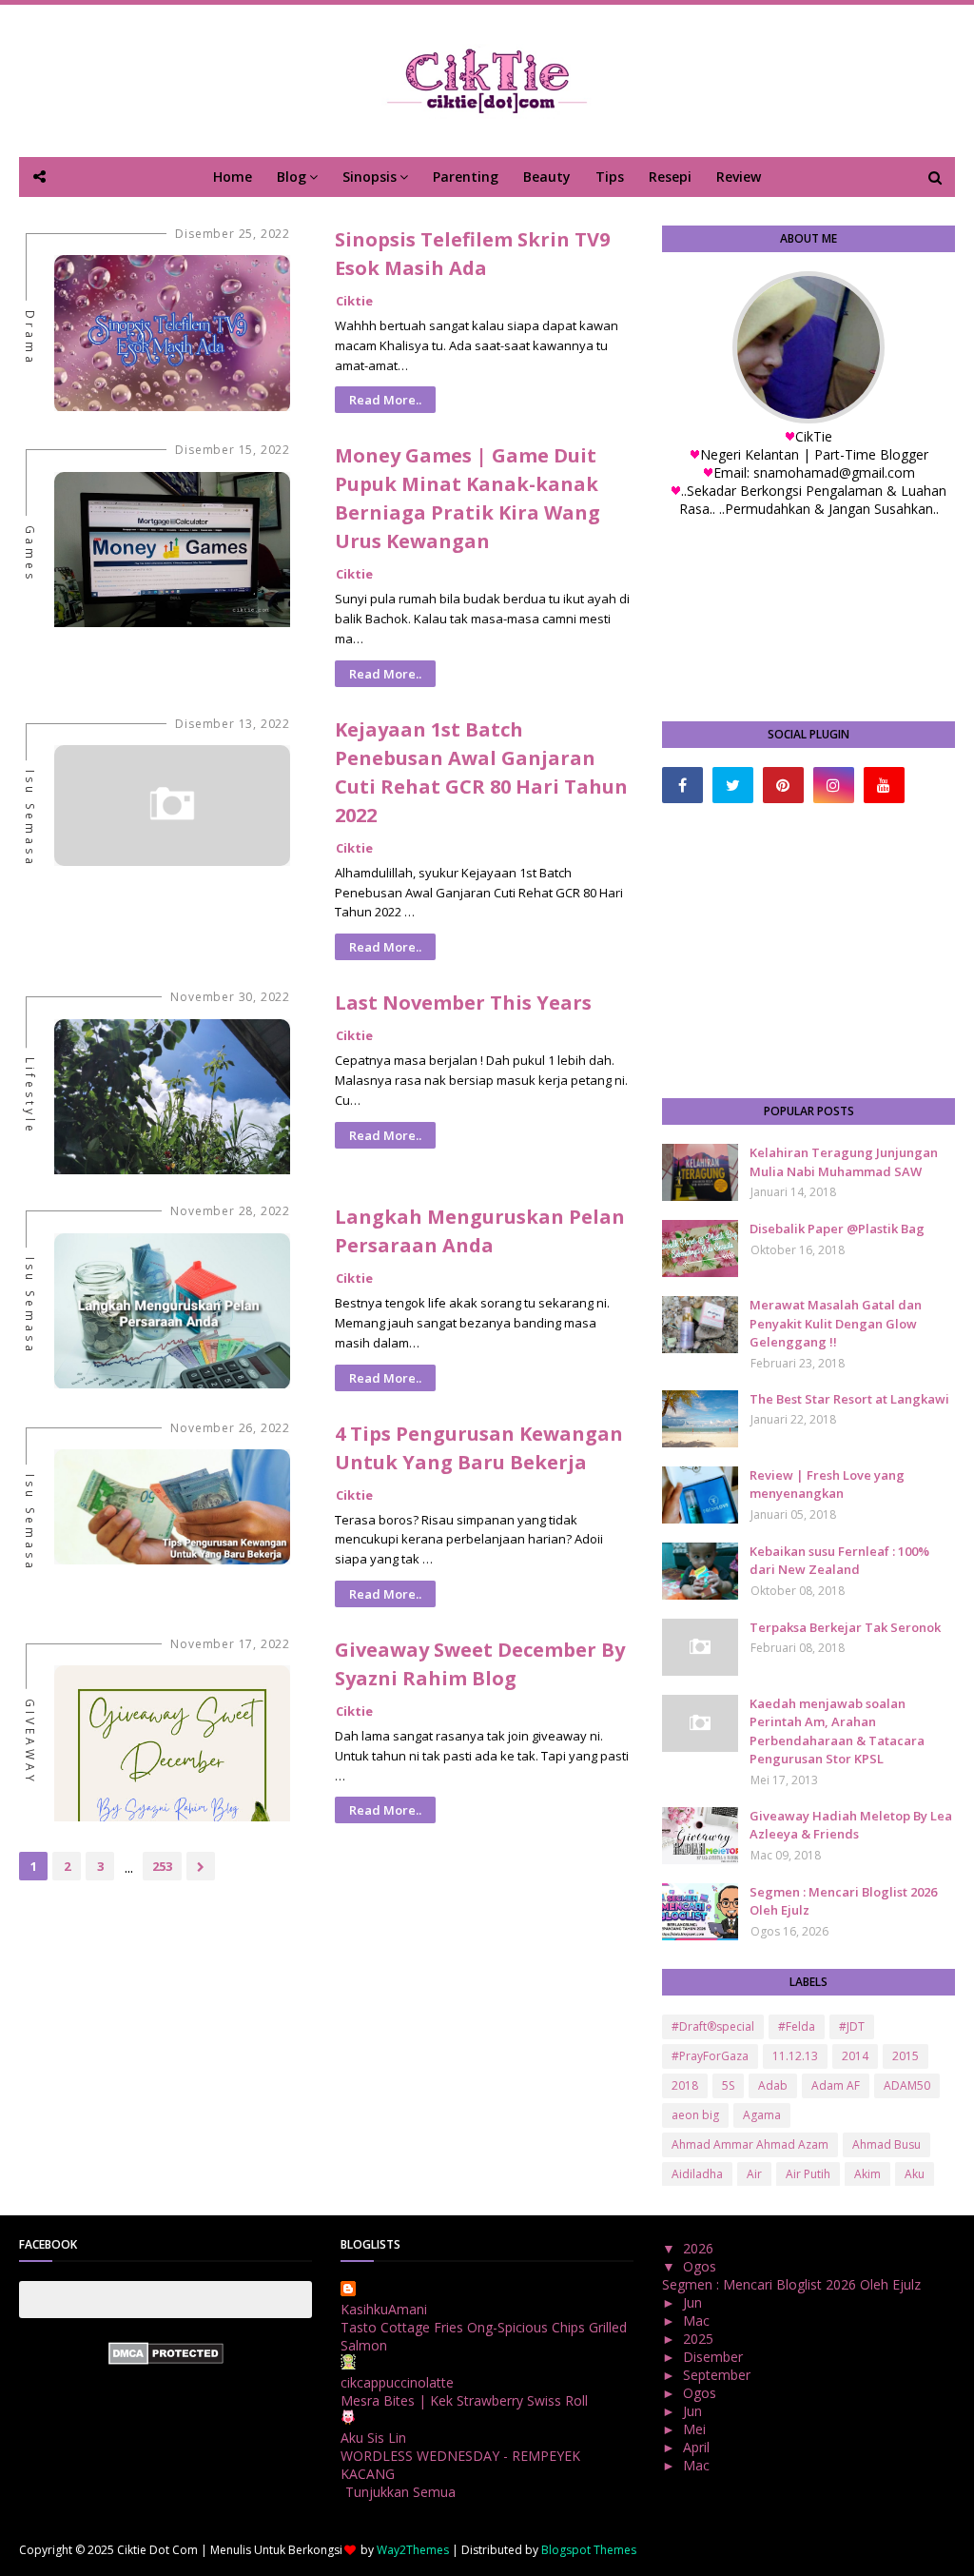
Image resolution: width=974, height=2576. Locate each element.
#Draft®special (713, 2026)
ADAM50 (907, 2085)
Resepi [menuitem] (670, 177)
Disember (715, 2357)
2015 (906, 2056)
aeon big (695, 2115)
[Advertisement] (808, 951)
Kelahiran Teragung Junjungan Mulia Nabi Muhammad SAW (844, 1162)
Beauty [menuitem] (547, 177)
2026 (700, 2248)
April (698, 2447)
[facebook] (682, 785)
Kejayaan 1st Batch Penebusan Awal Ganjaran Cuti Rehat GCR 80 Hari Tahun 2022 (481, 772)
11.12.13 (795, 2056)
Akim (867, 2174)
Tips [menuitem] (610, 177)
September (719, 2375)
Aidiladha (697, 2174)
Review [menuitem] (739, 177)
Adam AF (836, 2085)
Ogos (701, 2266)
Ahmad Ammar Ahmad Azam (750, 2144)
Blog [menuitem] (292, 177)
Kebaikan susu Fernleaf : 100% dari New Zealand (839, 1561)
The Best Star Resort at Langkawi (849, 1399)
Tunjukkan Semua (400, 2492)
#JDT (852, 2026)
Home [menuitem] (233, 177)
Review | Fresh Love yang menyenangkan (827, 1485)
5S (728, 2085)
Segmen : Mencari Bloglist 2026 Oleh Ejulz (843, 1901)
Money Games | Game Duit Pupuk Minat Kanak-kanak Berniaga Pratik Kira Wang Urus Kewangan (468, 498)
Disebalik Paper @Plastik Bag (837, 1229)
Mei (696, 2429)
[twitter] (733, 785)
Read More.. (385, 400)
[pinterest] (783, 785)
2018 (685, 2085)
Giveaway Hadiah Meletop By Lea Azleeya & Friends (851, 1825)
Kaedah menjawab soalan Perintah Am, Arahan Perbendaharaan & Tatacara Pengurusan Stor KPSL (837, 1731)
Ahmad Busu (886, 2144)
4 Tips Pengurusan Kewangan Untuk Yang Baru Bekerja (479, 1448)
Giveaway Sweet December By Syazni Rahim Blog (480, 1664)
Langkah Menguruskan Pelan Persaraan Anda (480, 1231)
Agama (762, 2115)
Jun (694, 2302)
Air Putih (808, 2174)
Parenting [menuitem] (466, 177)
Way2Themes (413, 2550)
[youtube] (884, 785)
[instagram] (834, 785)
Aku (915, 2174)
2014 (855, 2056)
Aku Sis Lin (373, 2438)
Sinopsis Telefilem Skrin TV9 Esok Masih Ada (472, 254)
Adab (773, 2085)
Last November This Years (463, 1003)
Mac (698, 2320)
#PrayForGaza (710, 2056)
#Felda (797, 2026)
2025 (700, 2339)
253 (162, 1866)
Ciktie (354, 301)
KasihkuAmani (384, 2309)
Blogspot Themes (589, 2550)
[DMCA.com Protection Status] (166, 2360)
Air (754, 2174)
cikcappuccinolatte (397, 2382)
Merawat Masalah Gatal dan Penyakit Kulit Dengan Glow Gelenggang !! (836, 1323)
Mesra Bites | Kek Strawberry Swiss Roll (464, 2400)
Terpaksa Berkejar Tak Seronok (845, 1627)
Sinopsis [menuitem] (370, 177)
